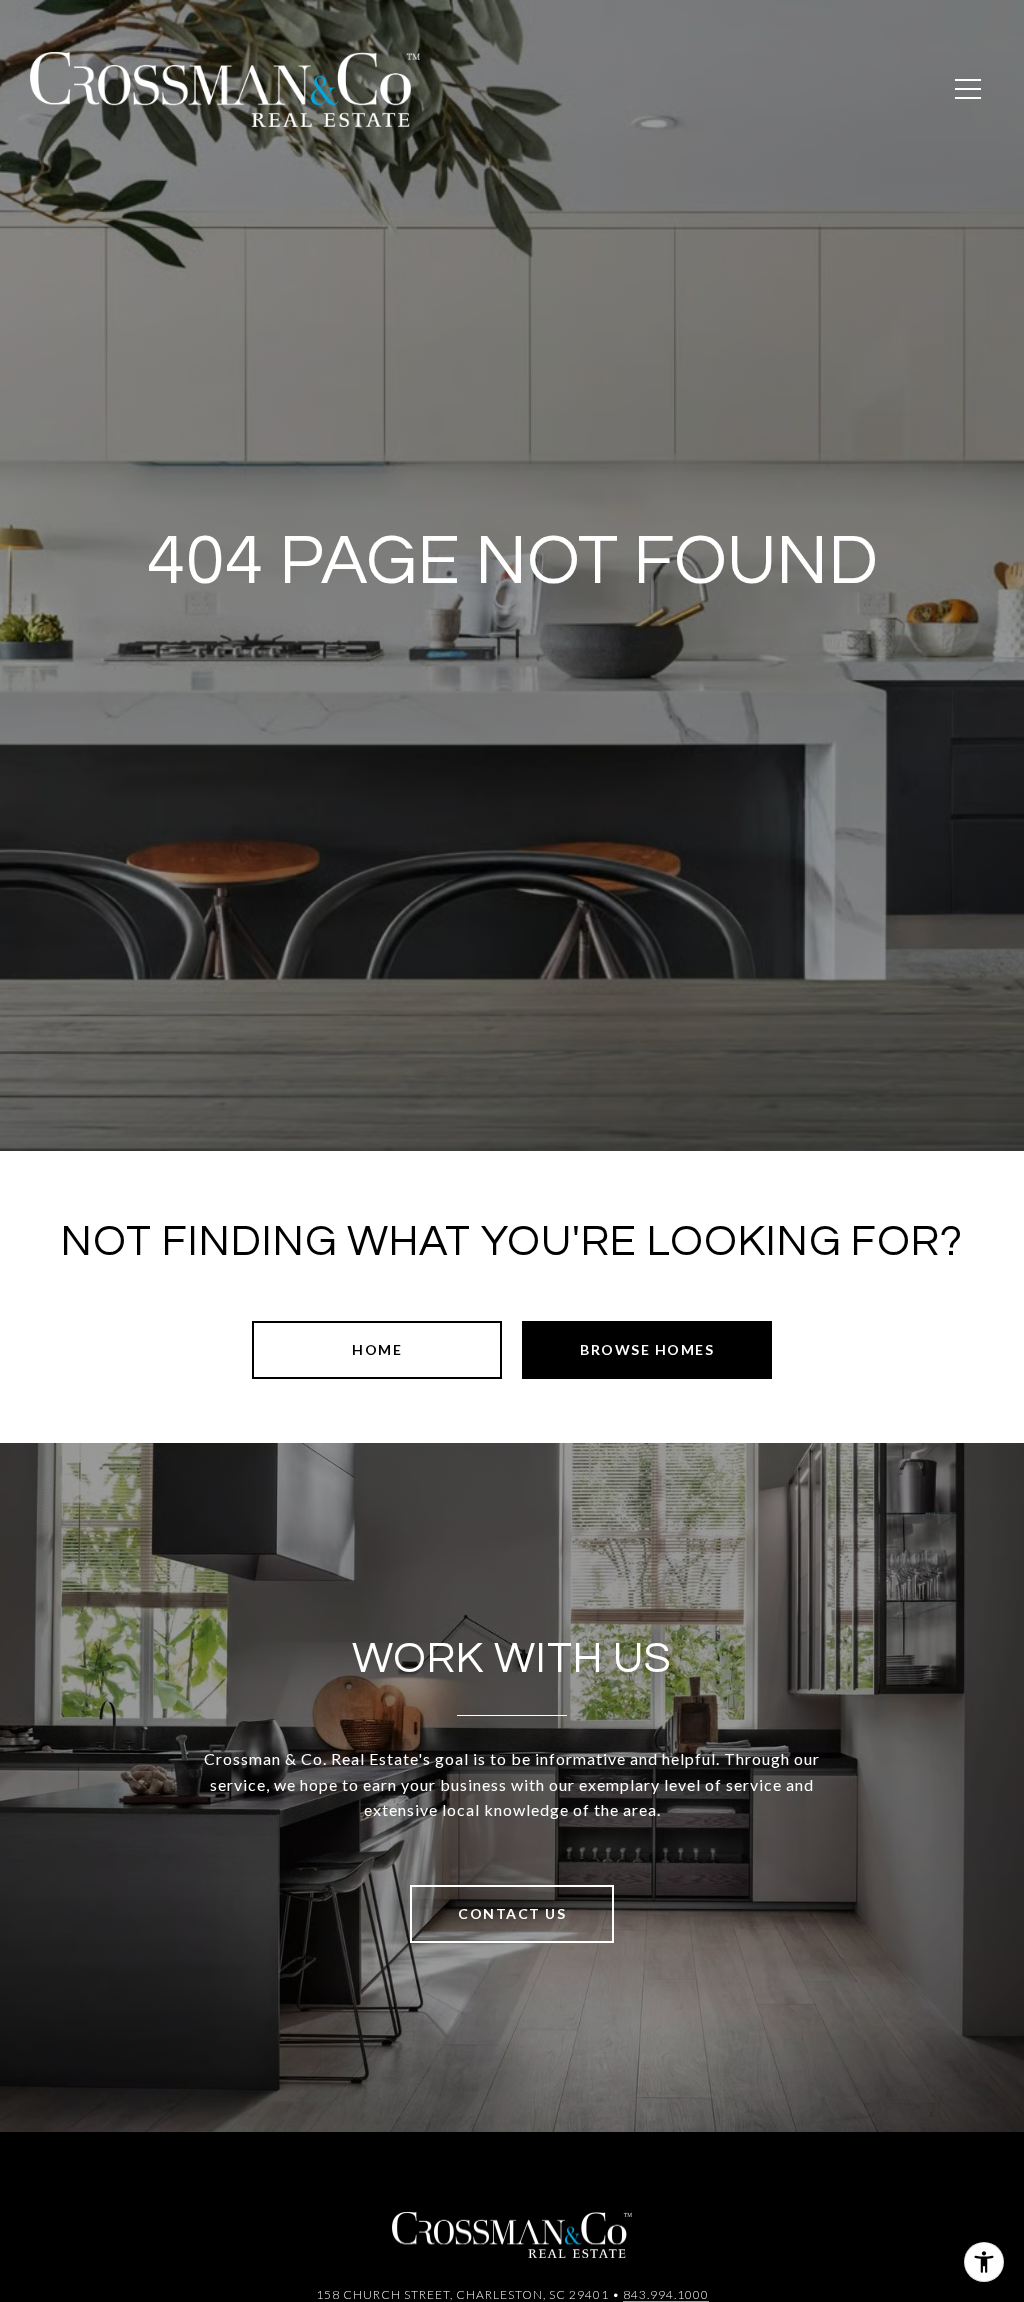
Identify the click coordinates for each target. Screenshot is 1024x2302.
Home (377, 1349)
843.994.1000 (666, 2294)
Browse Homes (647, 1349)
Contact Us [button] (512, 1913)
